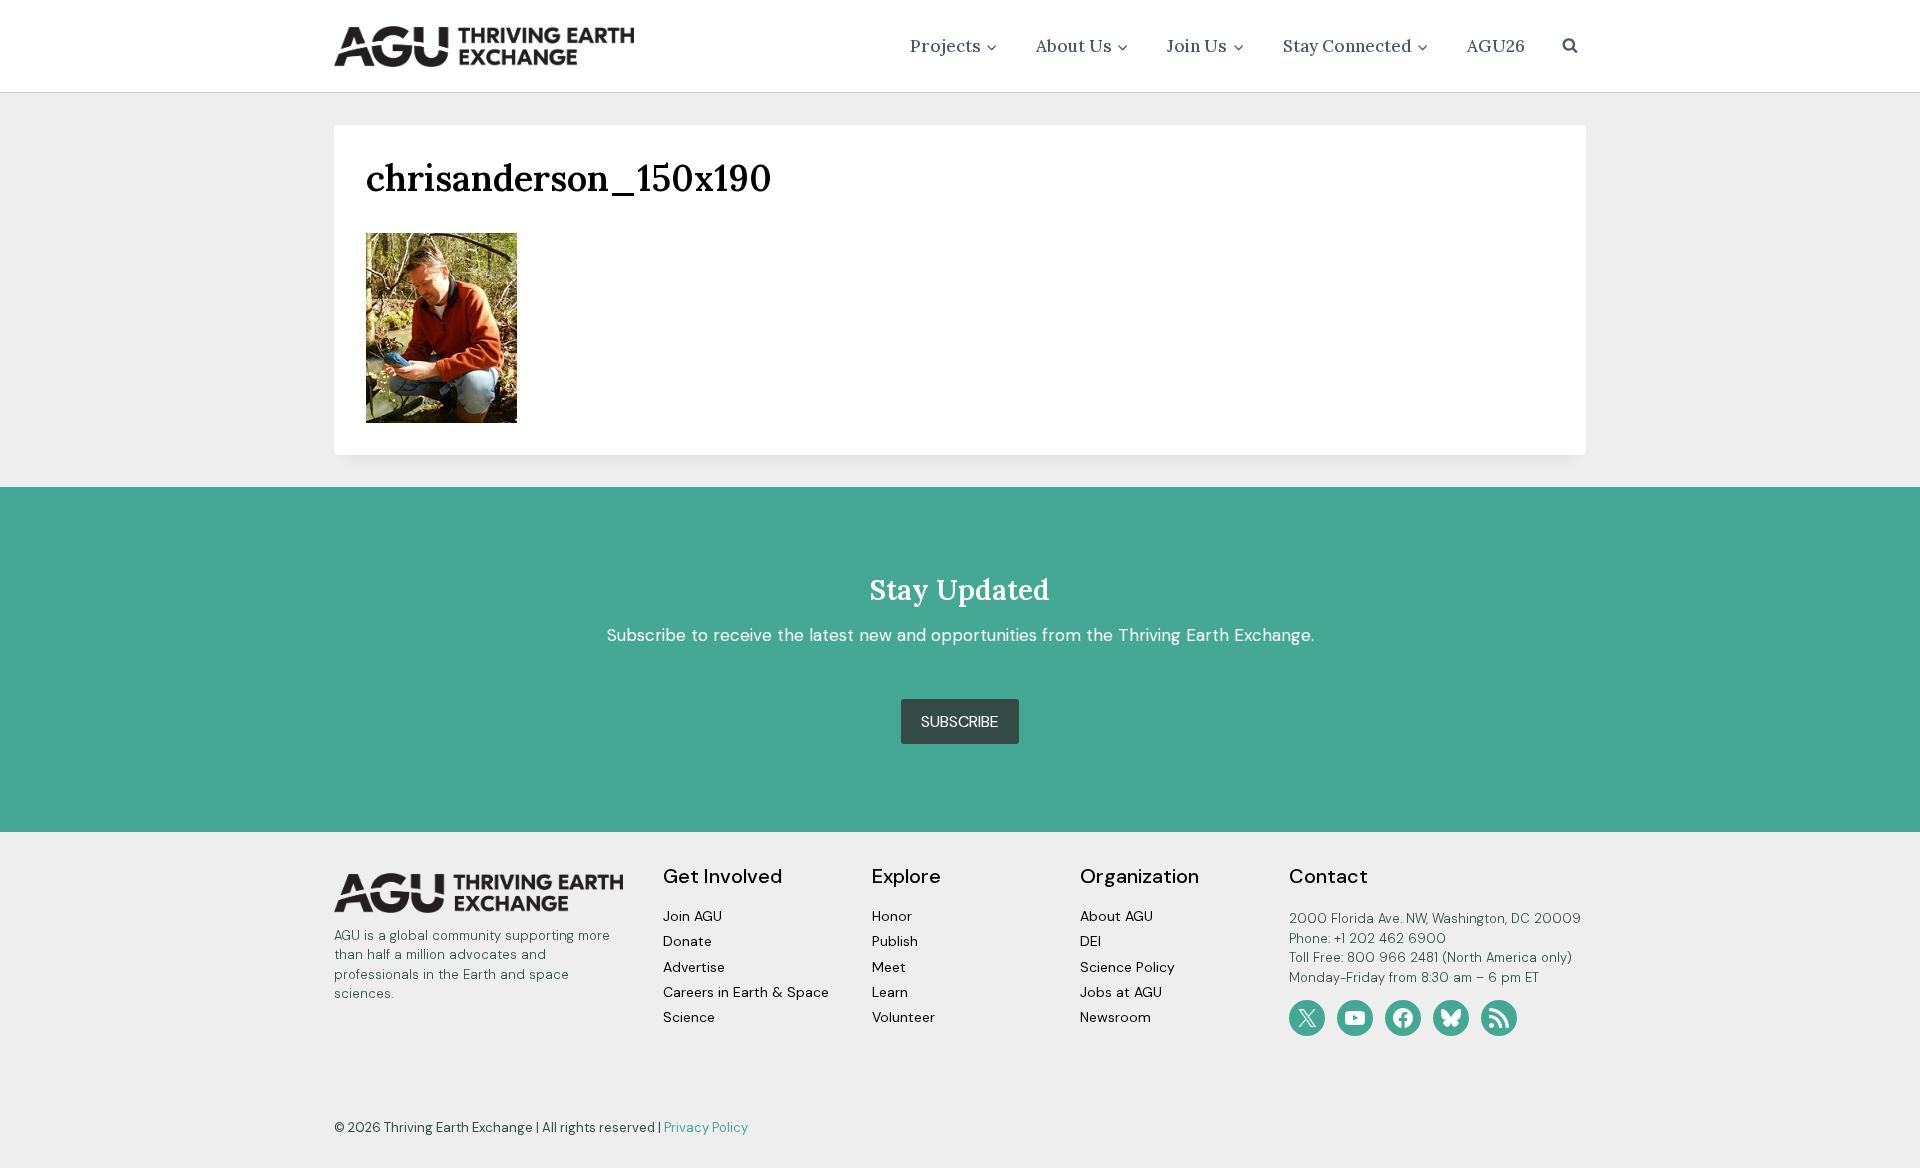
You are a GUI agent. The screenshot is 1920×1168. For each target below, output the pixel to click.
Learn (890, 992)
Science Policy (1127, 967)
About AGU (1116, 916)
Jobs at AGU (1121, 992)
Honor (892, 916)
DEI (1090, 941)
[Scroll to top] (1869, 1147)
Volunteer (903, 1017)
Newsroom (1115, 1017)
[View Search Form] (1570, 46)
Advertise (694, 967)
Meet (889, 967)
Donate (687, 941)
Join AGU (692, 916)
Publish (895, 941)
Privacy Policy (706, 1127)
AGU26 (1496, 46)
